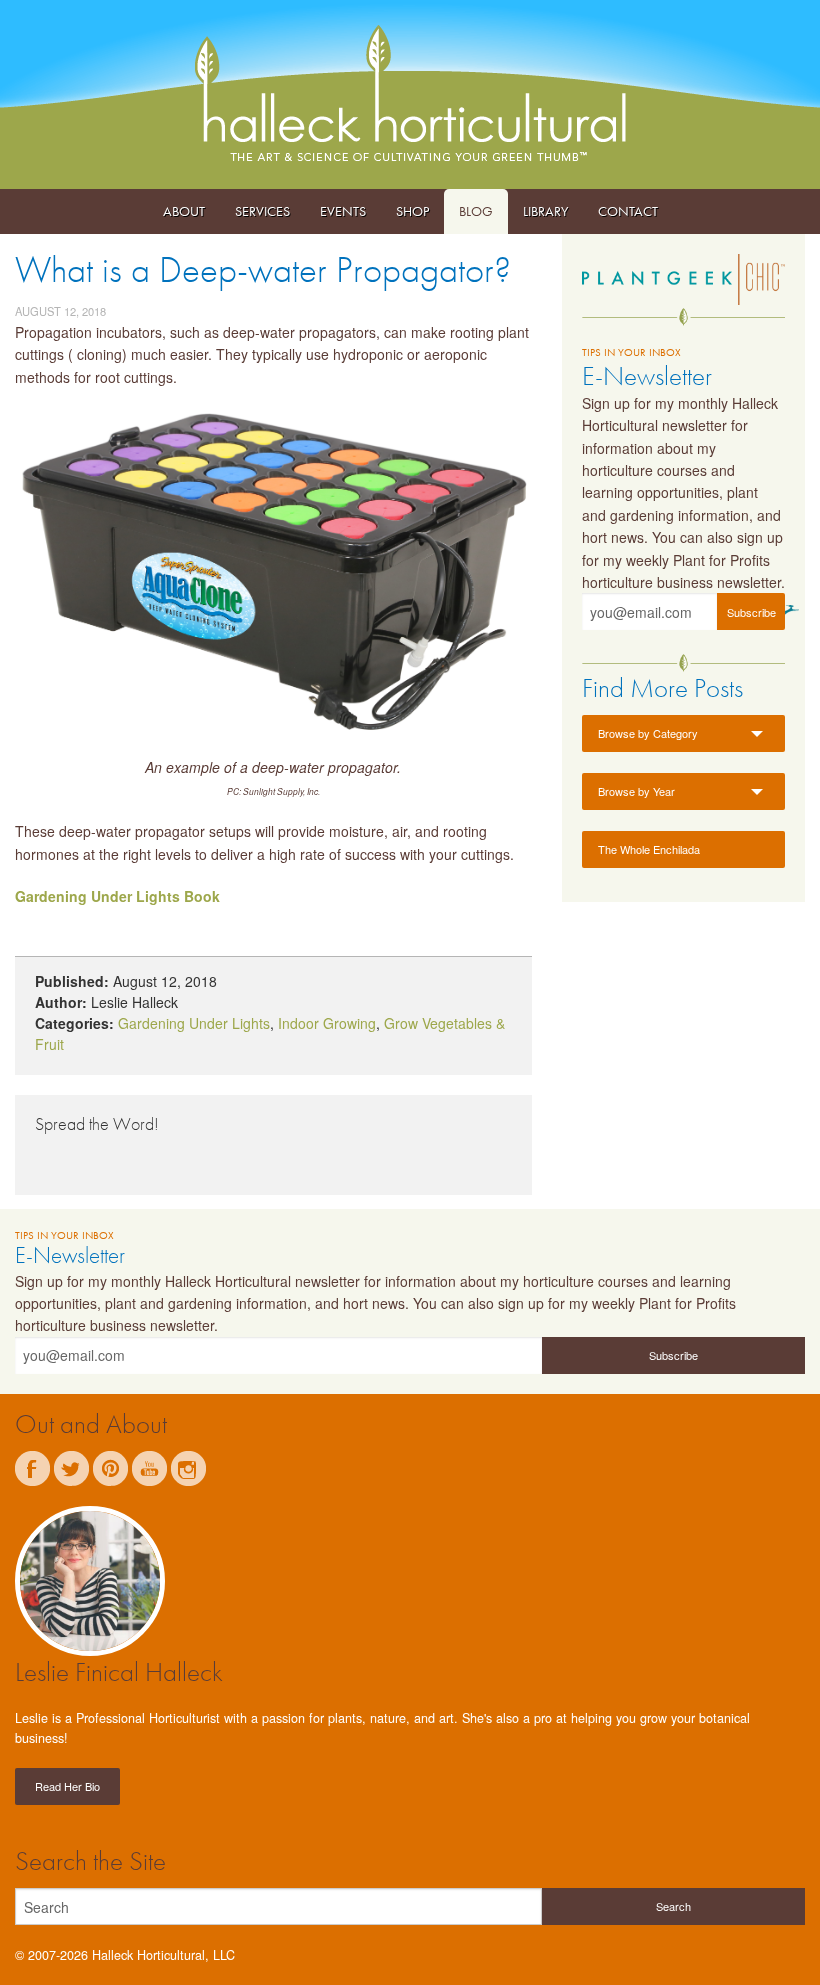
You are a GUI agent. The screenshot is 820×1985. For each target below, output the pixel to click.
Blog (476, 211)
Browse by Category (648, 733)
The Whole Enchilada (649, 849)
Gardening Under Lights (194, 1023)
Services (262, 211)
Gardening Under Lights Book (117, 896)
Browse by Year (636, 791)
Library (545, 211)
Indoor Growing (327, 1023)
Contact (628, 211)
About (184, 211)
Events (343, 211)
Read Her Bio (67, 1786)
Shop (412, 211)
